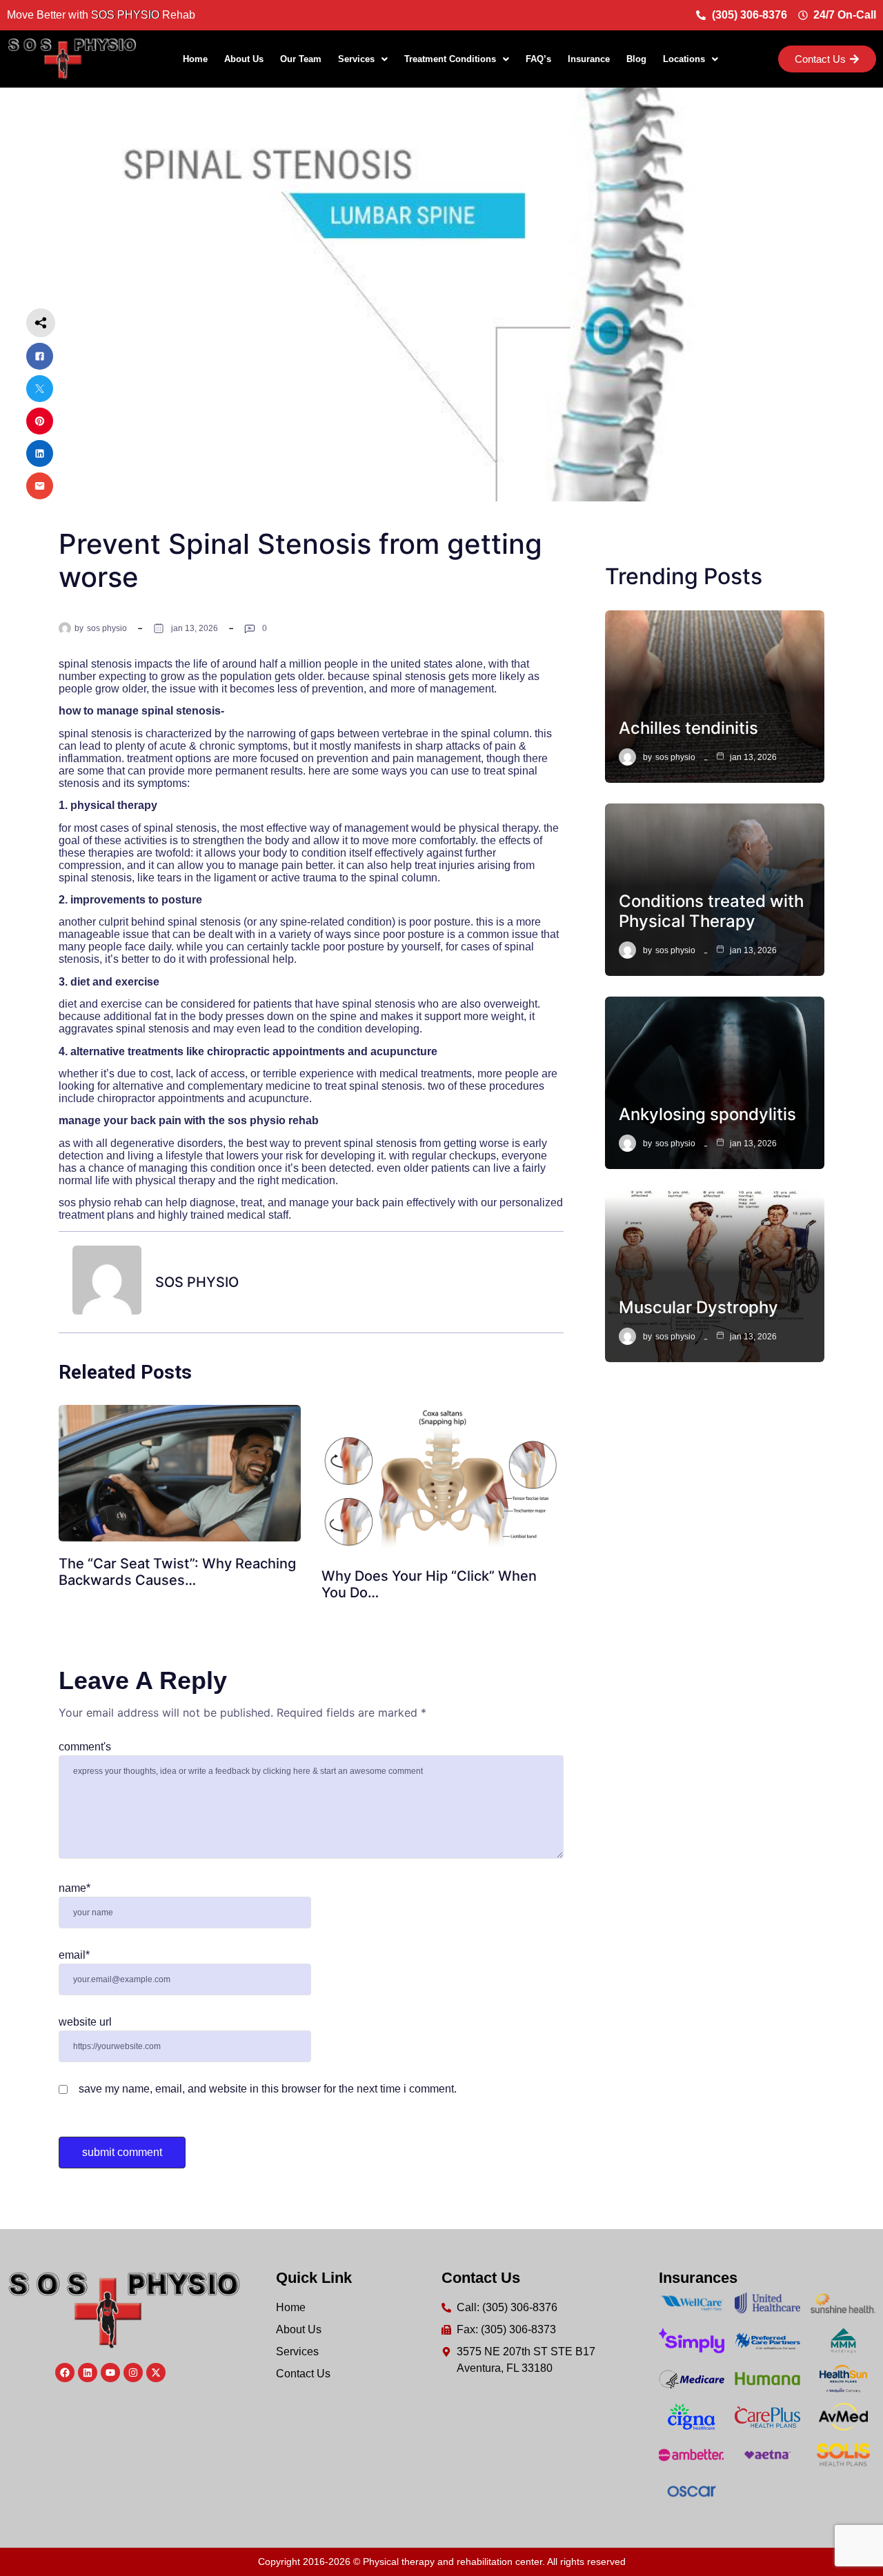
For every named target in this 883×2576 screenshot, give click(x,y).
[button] (363, 59)
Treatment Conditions (450, 59)
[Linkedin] (88, 2373)
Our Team (301, 59)
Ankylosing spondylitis (707, 1114)
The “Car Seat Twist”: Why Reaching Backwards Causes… (177, 1572)
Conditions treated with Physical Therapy (711, 911)
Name (75, 1888)
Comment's (85, 1747)
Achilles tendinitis (688, 728)
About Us (244, 59)
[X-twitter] (156, 2373)
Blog (636, 59)
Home (195, 59)
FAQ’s (538, 59)
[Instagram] (133, 2373)
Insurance (589, 59)
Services (356, 59)
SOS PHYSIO (107, 628)
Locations (684, 59)
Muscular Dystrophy (698, 1307)
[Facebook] (65, 2373)
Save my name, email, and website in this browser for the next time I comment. (268, 2089)
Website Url (85, 2022)
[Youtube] (110, 2373)
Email (74, 1955)
